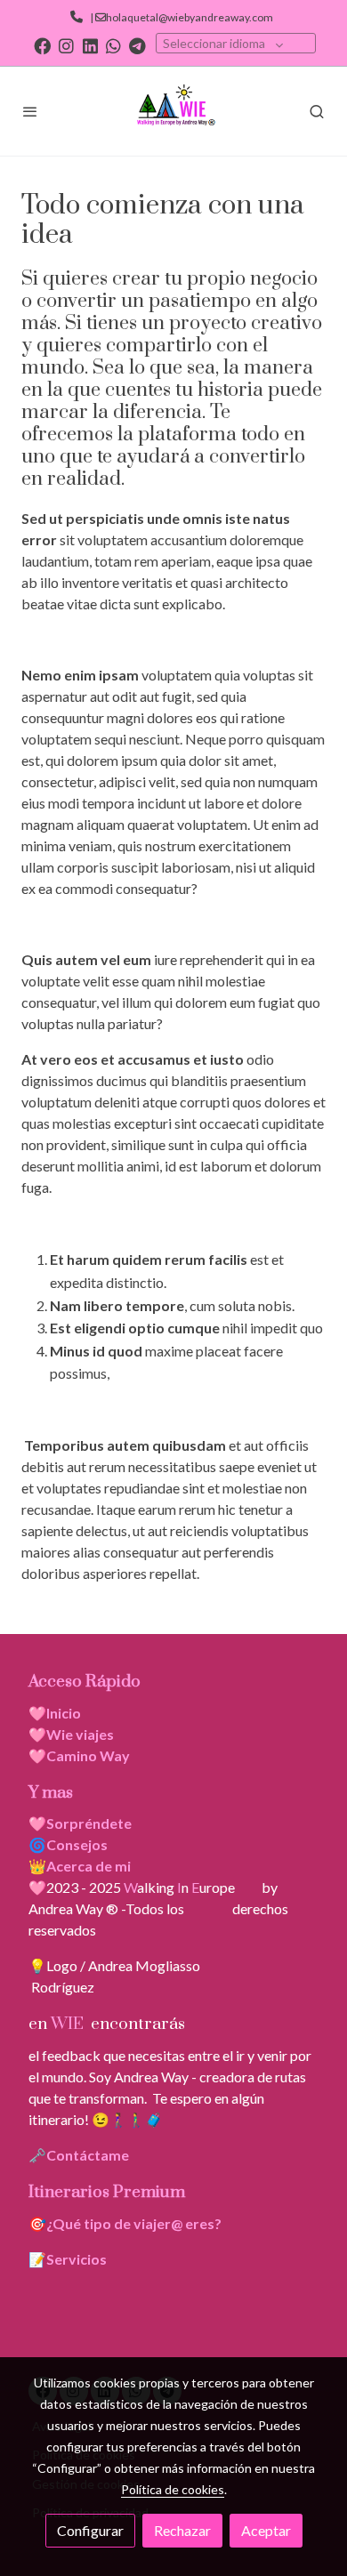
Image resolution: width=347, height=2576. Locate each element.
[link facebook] (42, 45)
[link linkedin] (90, 45)
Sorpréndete (89, 1823)
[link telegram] (137, 45)
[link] (173, 111)
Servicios (77, 2259)
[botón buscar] (317, 111)
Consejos (77, 1844)
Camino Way (88, 1755)
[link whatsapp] (113, 45)
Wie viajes (81, 1734)
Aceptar (266, 2530)
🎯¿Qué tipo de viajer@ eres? (125, 2223)
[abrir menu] (30, 111)
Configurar (90, 2530)
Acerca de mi (89, 1866)
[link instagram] (66, 45)
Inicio (64, 1713)
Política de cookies (173, 2489)
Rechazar (182, 2530)
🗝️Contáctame (79, 2155)
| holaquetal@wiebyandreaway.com (180, 17)
